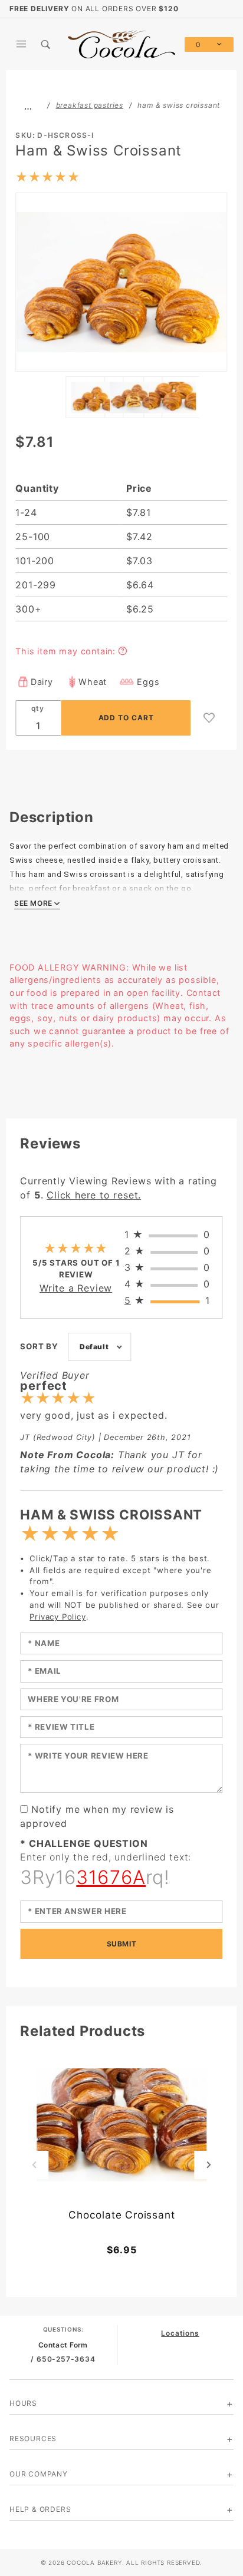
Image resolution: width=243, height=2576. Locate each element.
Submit (122, 1944)
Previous (34, 2165)
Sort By (39, 1346)
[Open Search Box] (47, 44)
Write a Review (76, 1288)
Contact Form (63, 2345)
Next (209, 2165)
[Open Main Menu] (22, 44)
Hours (23, 2403)
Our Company (39, 2474)
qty (38, 708)
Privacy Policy (58, 1617)
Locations (180, 2333)
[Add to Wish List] (209, 718)
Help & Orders (40, 2509)
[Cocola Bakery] (121, 43)
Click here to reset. (94, 1195)
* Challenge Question (84, 1843)
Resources (33, 2438)
